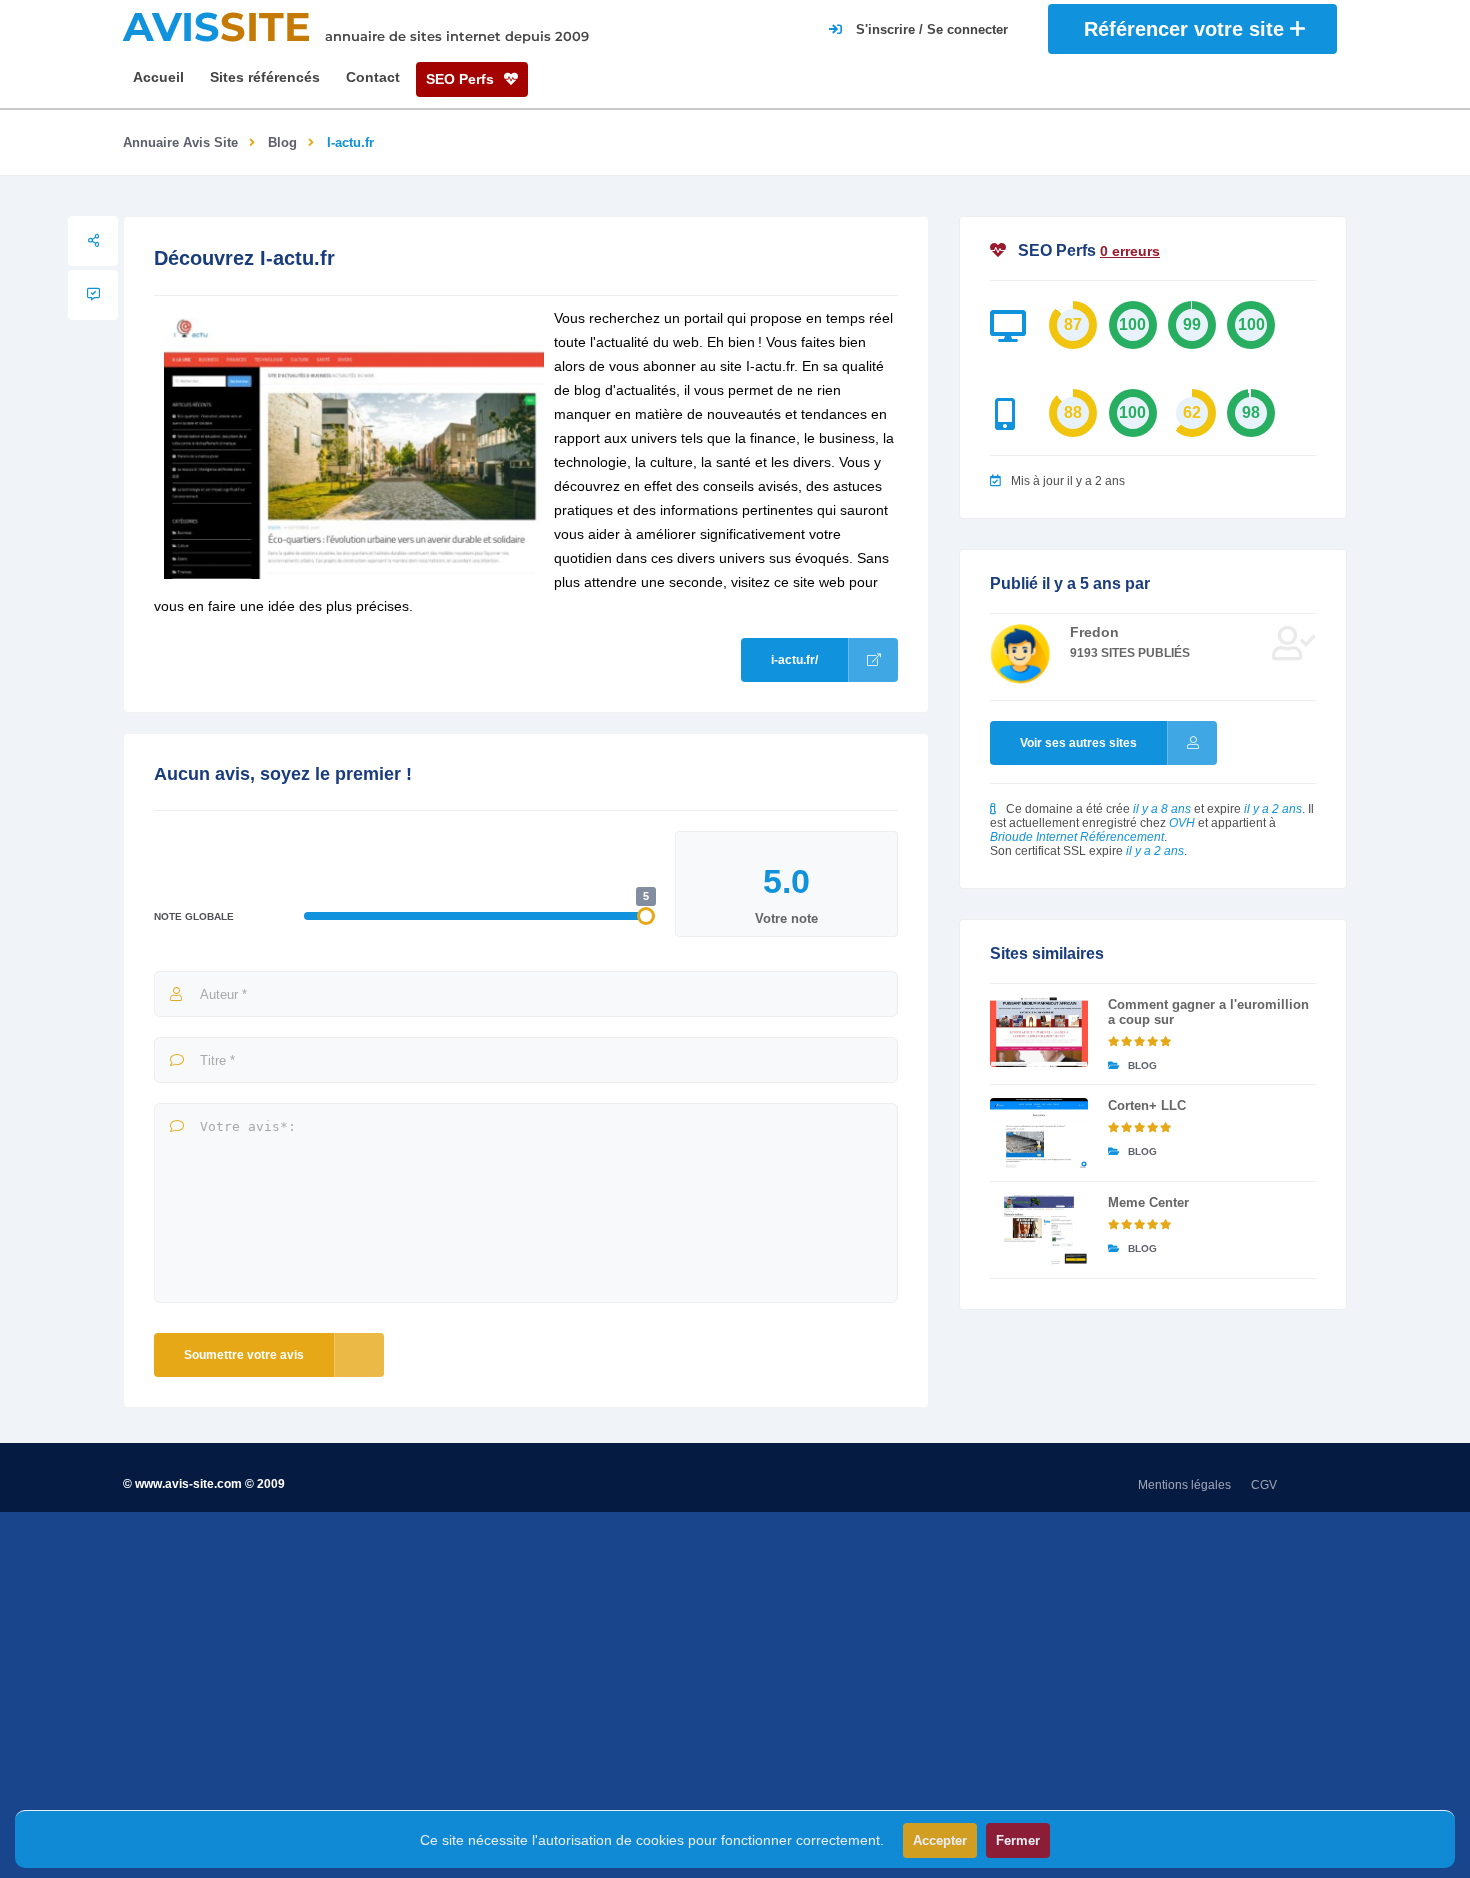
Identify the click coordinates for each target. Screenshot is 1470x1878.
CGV (1264, 1485)
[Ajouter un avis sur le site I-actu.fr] (93, 295)
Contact (373, 77)
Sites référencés (265, 77)
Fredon (1094, 632)
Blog (282, 142)
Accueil (158, 77)
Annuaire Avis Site (180, 142)
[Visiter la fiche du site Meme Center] (1039, 1230)
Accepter (940, 1840)
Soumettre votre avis (244, 1355)
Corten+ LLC (1147, 1105)
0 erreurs (1130, 251)
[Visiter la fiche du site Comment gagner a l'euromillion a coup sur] (1039, 1032)
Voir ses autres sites (1078, 743)
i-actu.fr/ (794, 660)
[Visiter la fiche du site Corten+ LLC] (1039, 1133)
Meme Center (1148, 1202)
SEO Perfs (462, 79)
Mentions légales (1184, 1485)
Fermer (1018, 1840)
